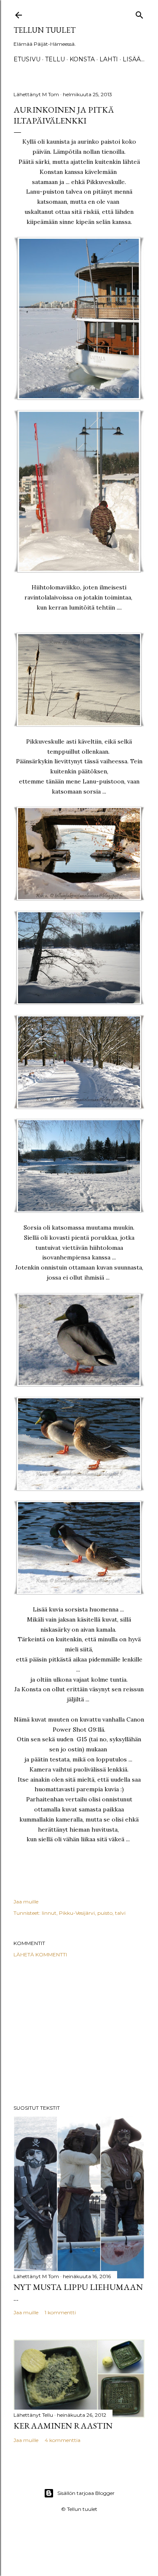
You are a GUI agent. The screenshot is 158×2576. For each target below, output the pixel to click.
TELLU (55, 59)
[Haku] (139, 13)
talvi (120, 1913)
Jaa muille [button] (26, 1902)
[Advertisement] (79, 2031)
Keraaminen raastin (63, 2426)
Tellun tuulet (44, 30)
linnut (49, 1913)
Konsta (82, 59)
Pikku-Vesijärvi (77, 1913)
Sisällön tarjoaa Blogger (86, 2493)
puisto (105, 1913)
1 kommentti (60, 2312)
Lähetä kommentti (40, 1954)
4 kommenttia (63, 2440)
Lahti (109, 59)
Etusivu (27, 59)
